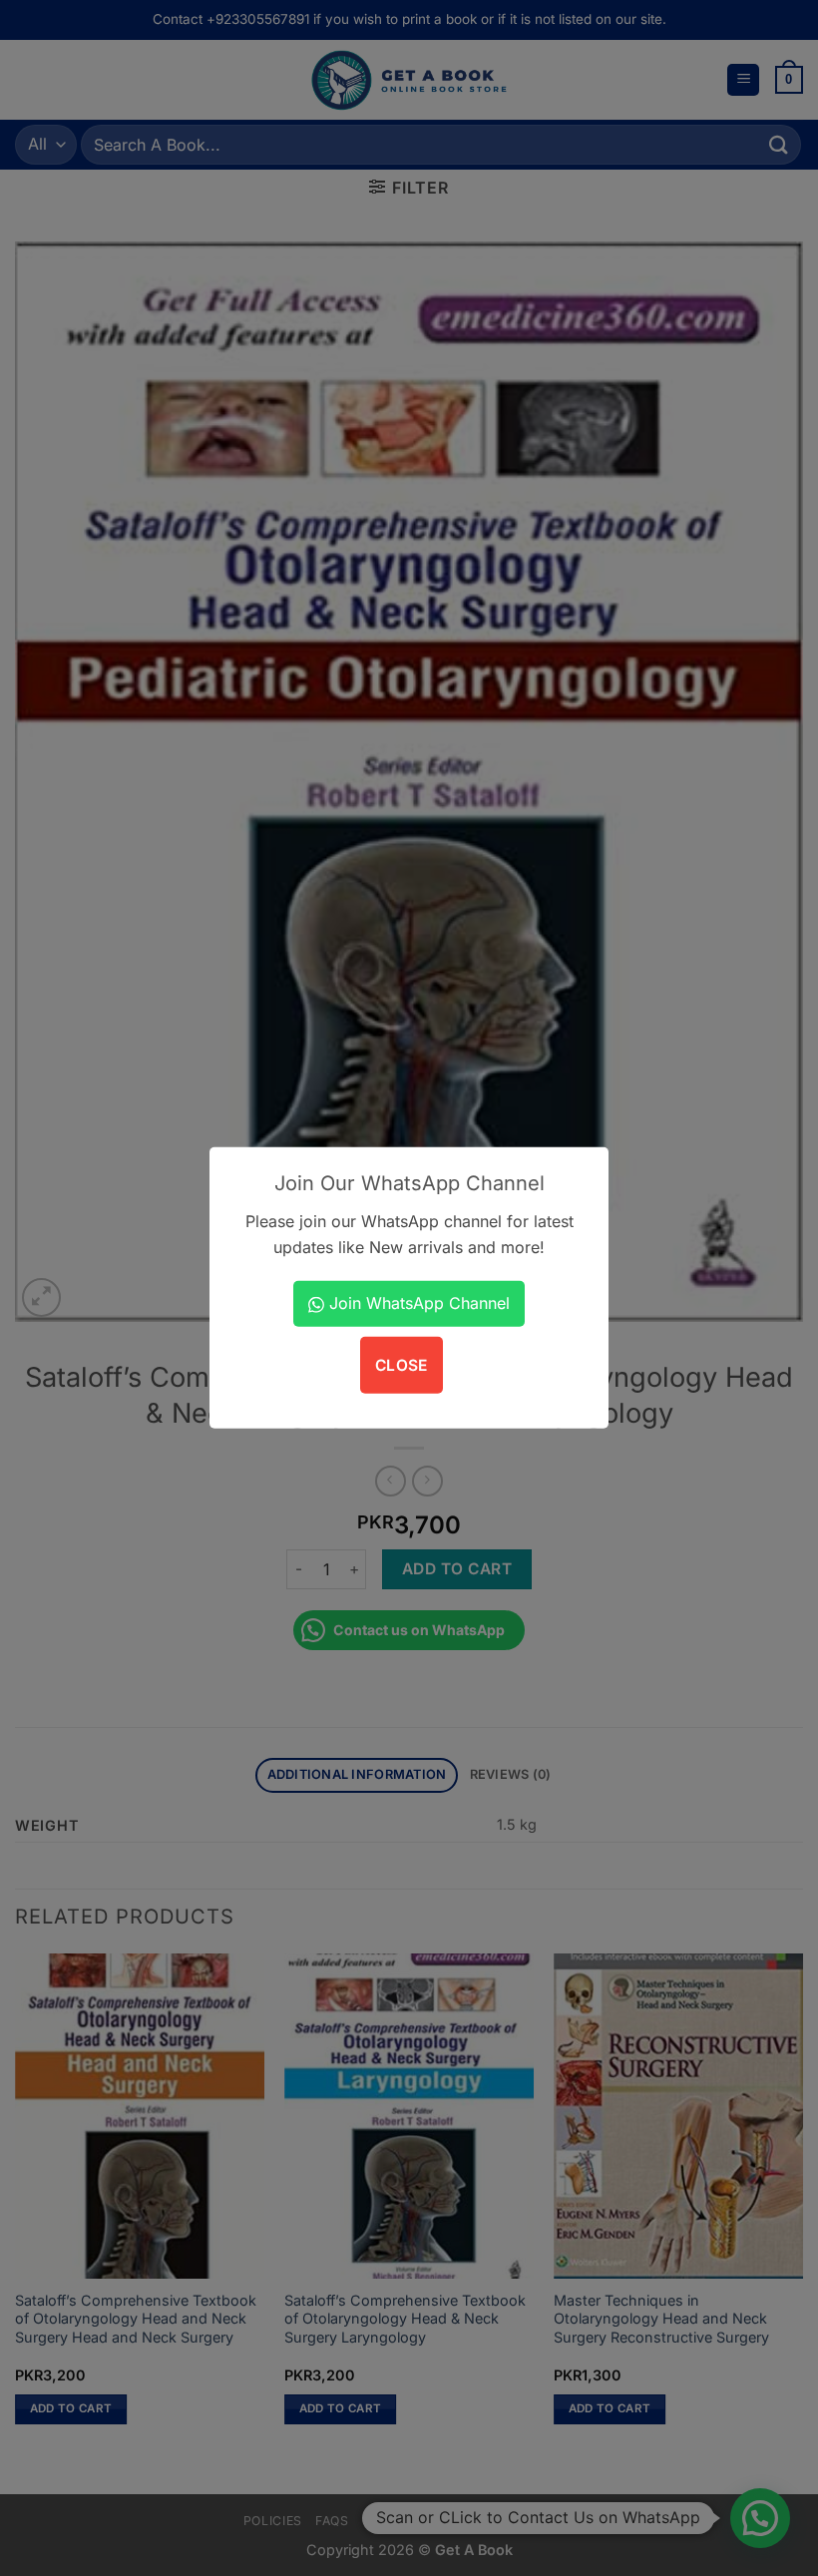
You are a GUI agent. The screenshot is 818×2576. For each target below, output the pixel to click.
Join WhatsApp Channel (417, 1303)
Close (402, 1364)
